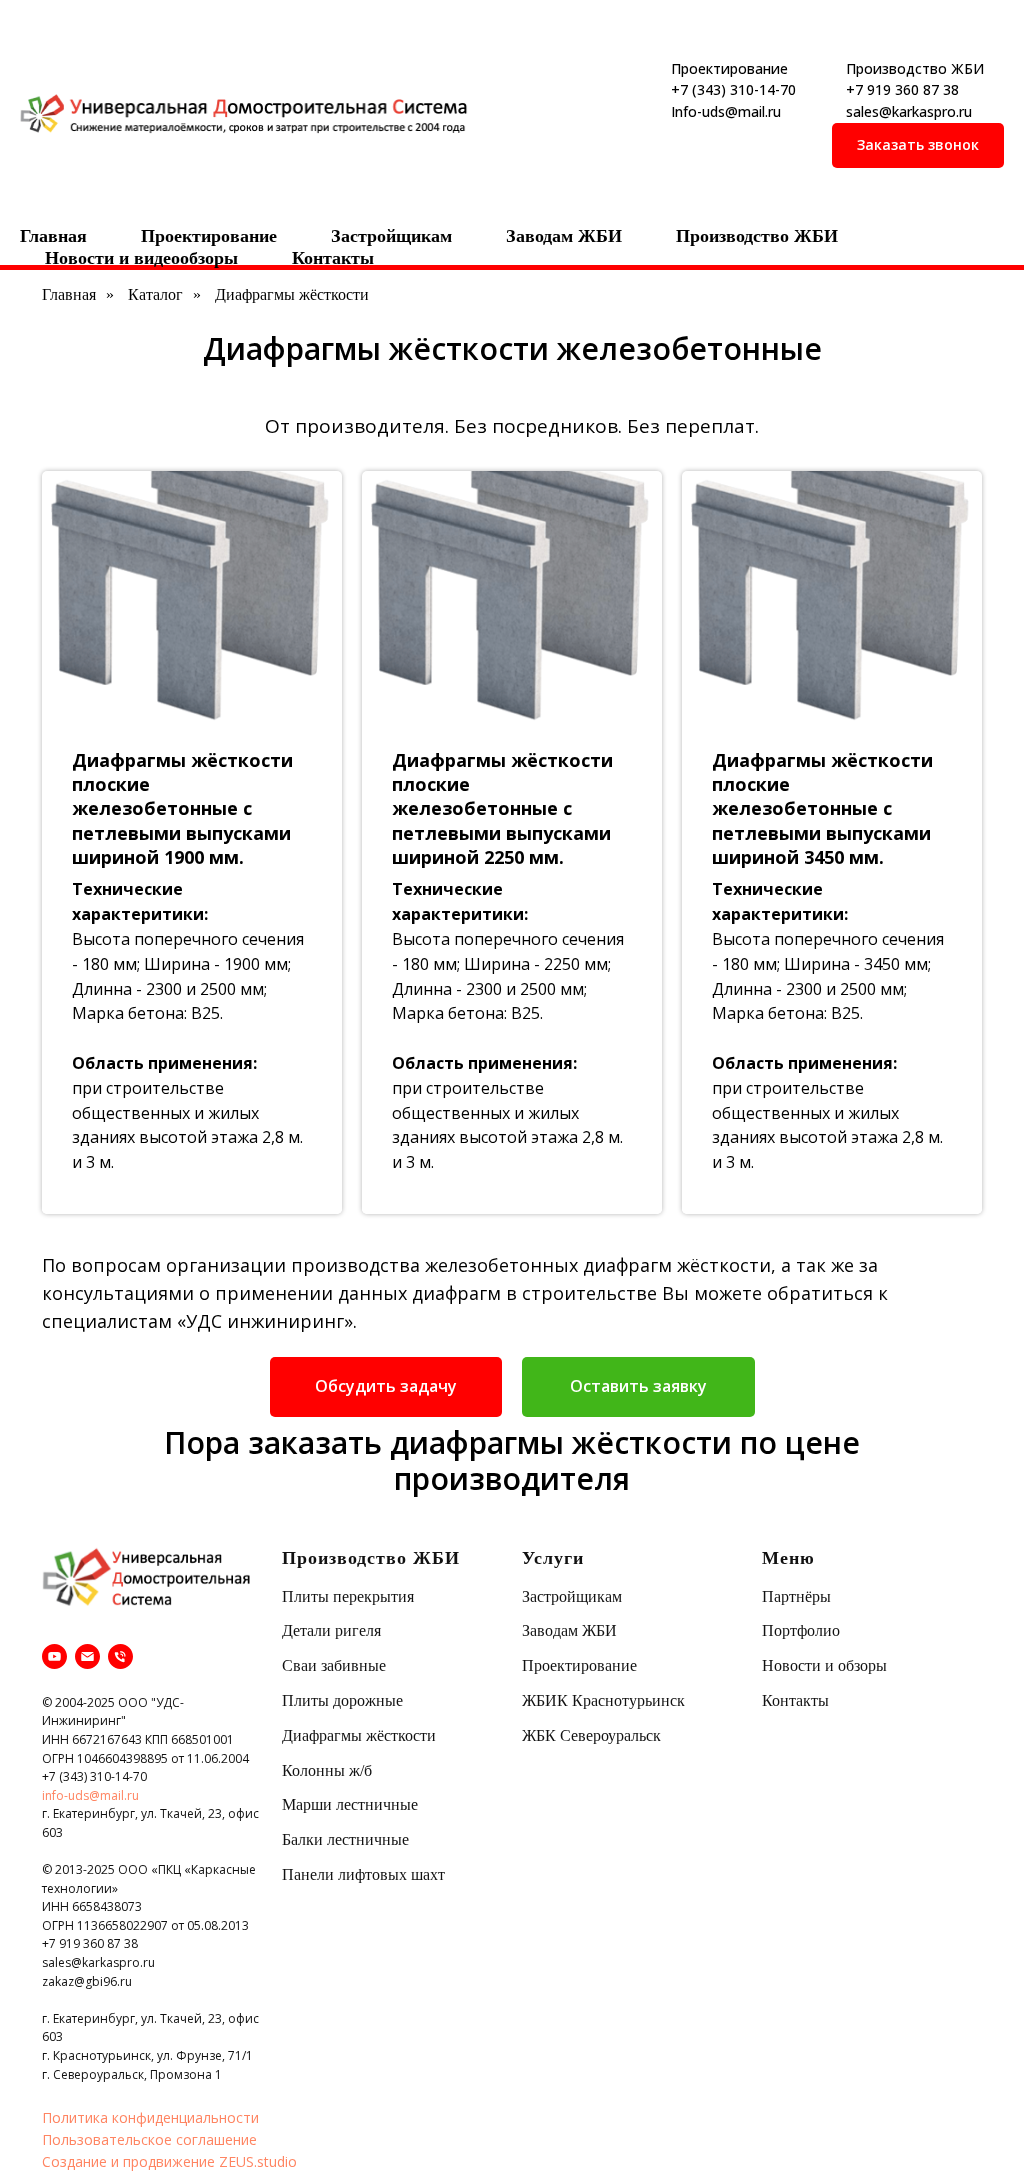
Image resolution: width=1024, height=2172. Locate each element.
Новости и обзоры (824, 1665)
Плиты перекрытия (348, 1596)
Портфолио (801, 1630)
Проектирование (209, 236)
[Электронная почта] (87, 1656)
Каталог (155, 294)
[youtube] (54, 1656)
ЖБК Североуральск (591, 1735)
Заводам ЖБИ (564, 236)
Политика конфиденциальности (150, 2117)
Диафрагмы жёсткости (359, 1735)
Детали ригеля (331, 1630)
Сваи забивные (334, 1665)
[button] (918, 145)
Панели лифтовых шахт (363, 1874)
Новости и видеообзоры (141, 258)
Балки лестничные (345, 1839)
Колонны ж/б (327, 1770)
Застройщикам (391, 236)
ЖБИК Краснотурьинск (603, 1700)
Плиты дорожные (342, 1700)
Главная (53, 236)
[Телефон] (120, 1656)
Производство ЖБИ (757, 236)
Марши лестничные (350, 1804)
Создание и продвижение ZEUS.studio (169, 2161)
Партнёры (796, 1596)
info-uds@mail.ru (90, 1795)
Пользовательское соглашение (149, 2139)
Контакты (333, 258)
